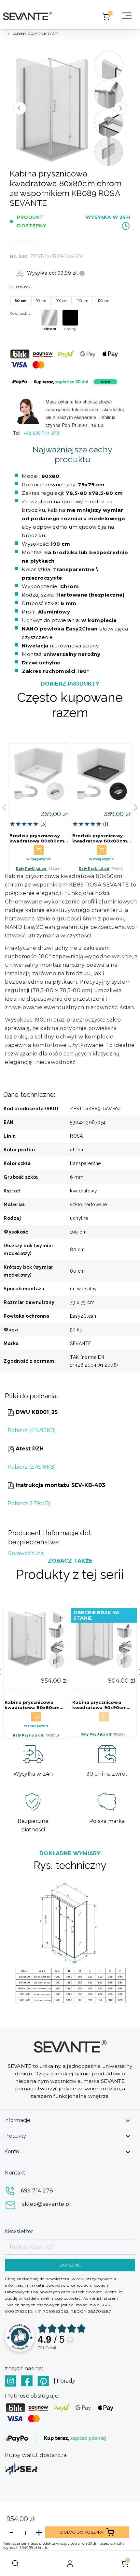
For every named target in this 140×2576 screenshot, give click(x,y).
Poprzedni (20, 108)
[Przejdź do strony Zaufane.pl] (20, 2337)
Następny (120, 108)
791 (47, 2348)
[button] (136, 808)
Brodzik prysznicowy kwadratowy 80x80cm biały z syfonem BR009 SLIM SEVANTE (37, 838)
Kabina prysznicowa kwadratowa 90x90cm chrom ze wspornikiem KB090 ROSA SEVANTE (100, 1705)
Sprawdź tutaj (26, 1553)
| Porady (64, 2381)
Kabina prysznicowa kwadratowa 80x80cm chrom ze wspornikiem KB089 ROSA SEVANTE (32, 1705)
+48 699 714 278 (42, 433)
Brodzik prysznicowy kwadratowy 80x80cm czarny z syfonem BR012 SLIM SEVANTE (100, 838)
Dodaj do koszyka (82, 2532)
